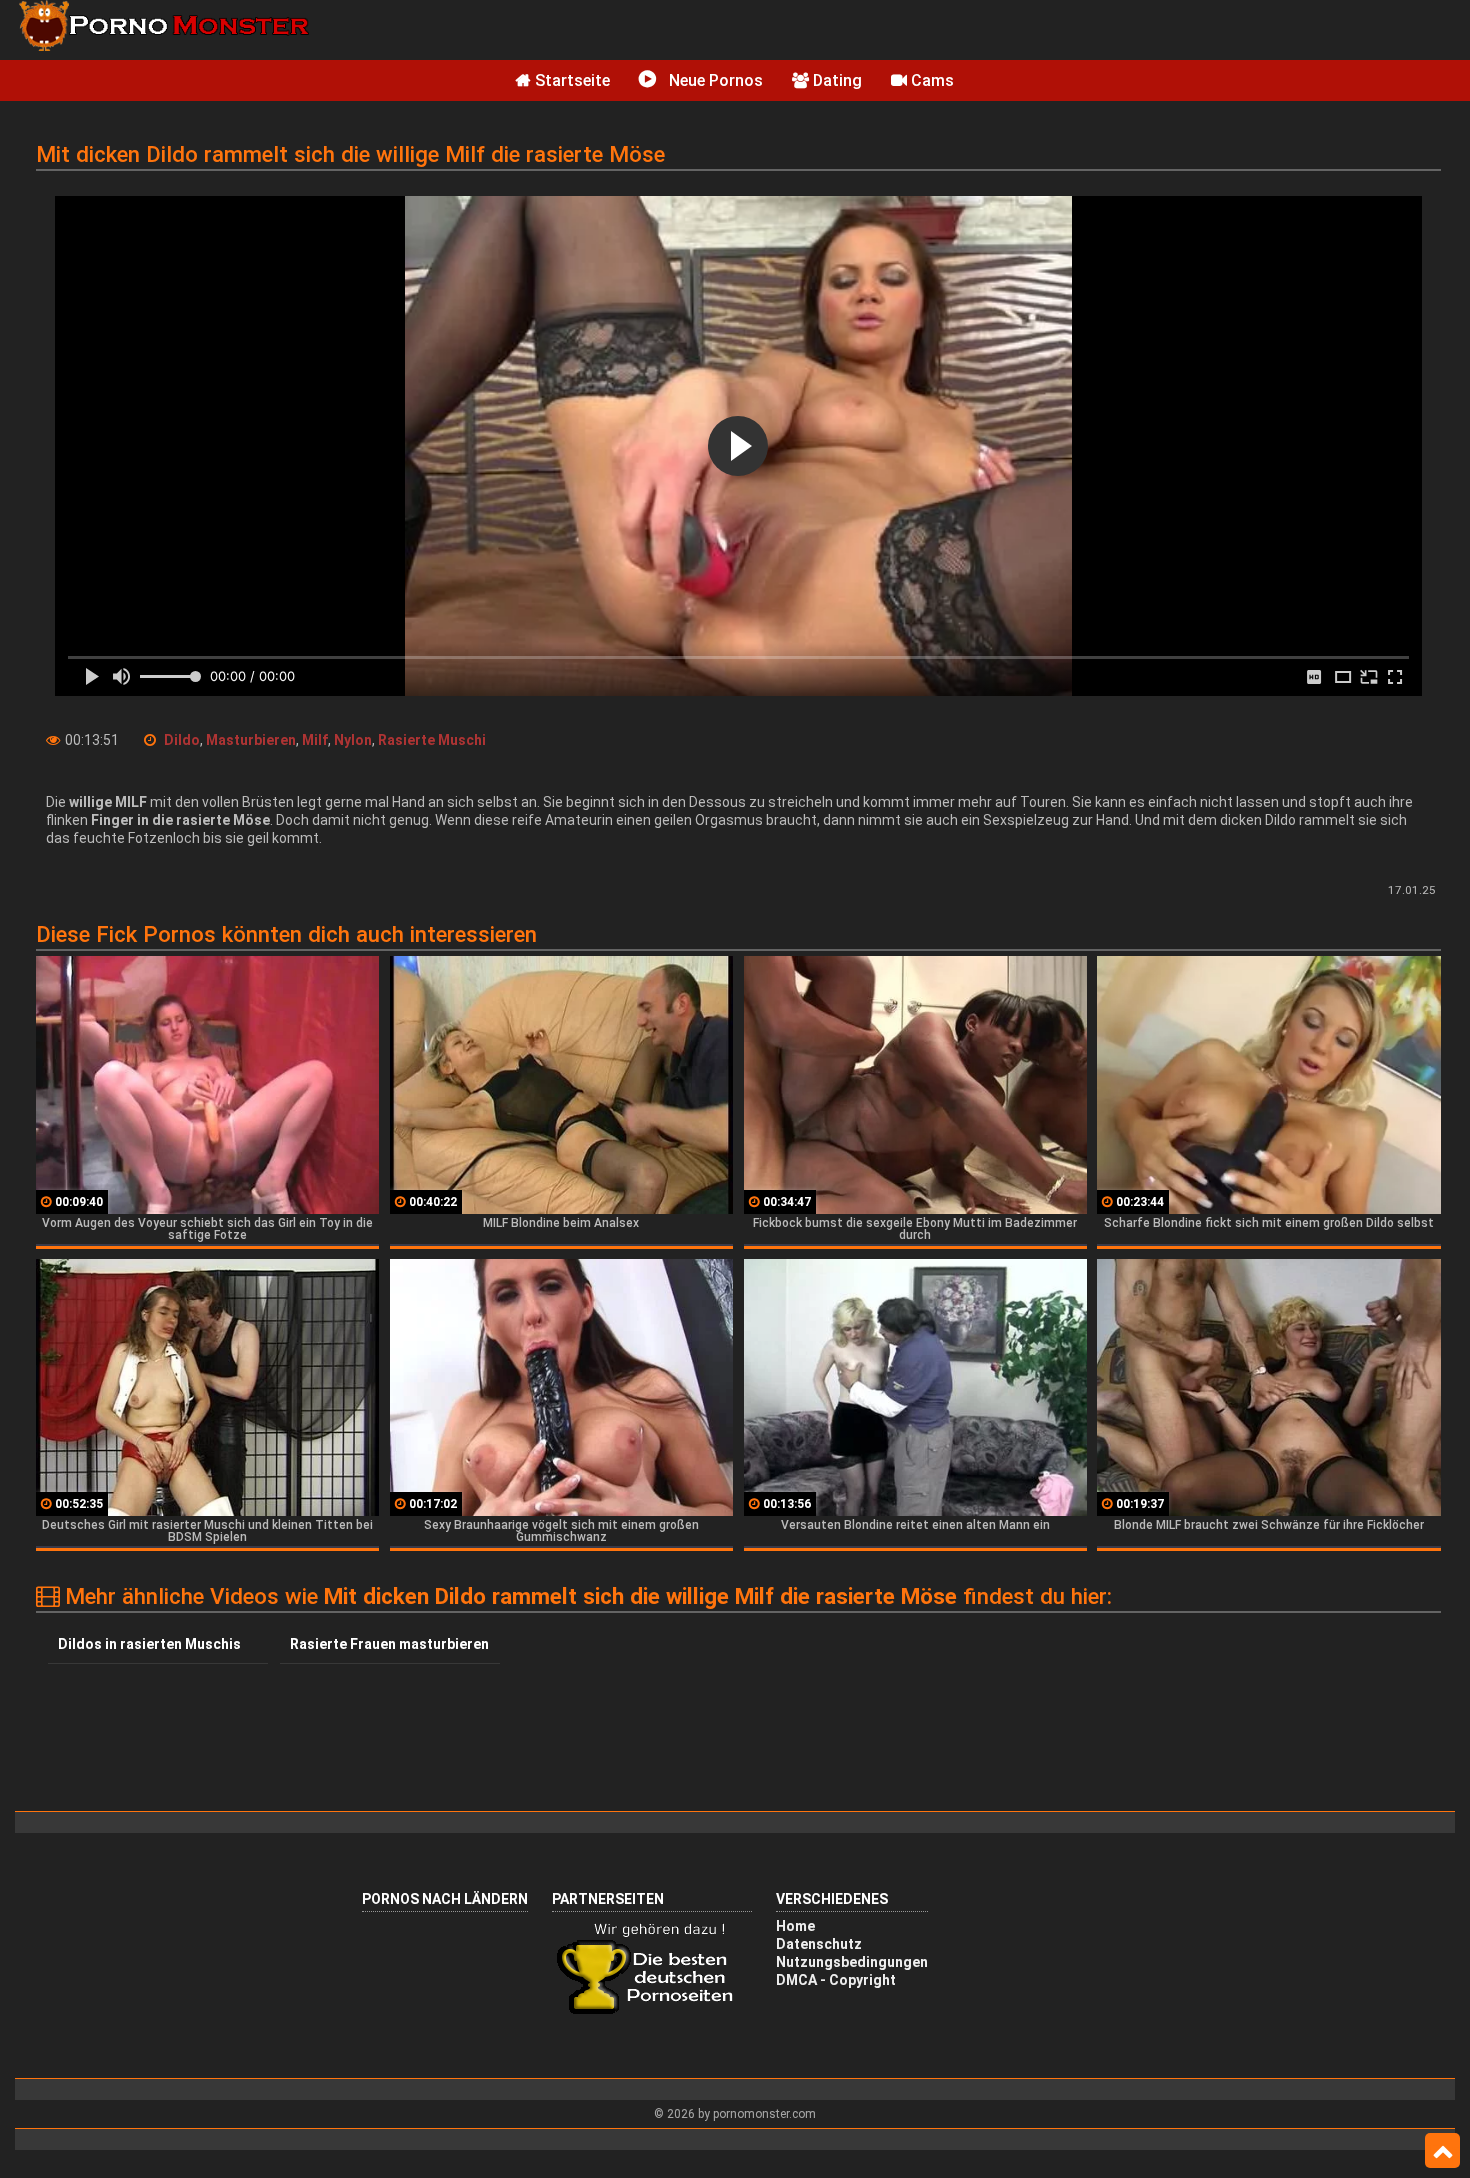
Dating (835, 80)
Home (795, 1926)
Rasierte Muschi (432, 740)
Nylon (353, 740)
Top (1442, 2151)
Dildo (182, 740)
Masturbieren (251, 740)
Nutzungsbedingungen (852, 1962)
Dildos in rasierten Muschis (149, 1644)
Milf (315, 740)
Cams (930, 80)
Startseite (570, 80)
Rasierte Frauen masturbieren (389, 1644)
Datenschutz (819, 1944)
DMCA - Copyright (836, 1980)
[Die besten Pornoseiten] (652, 2012)
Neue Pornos (714, 80)
